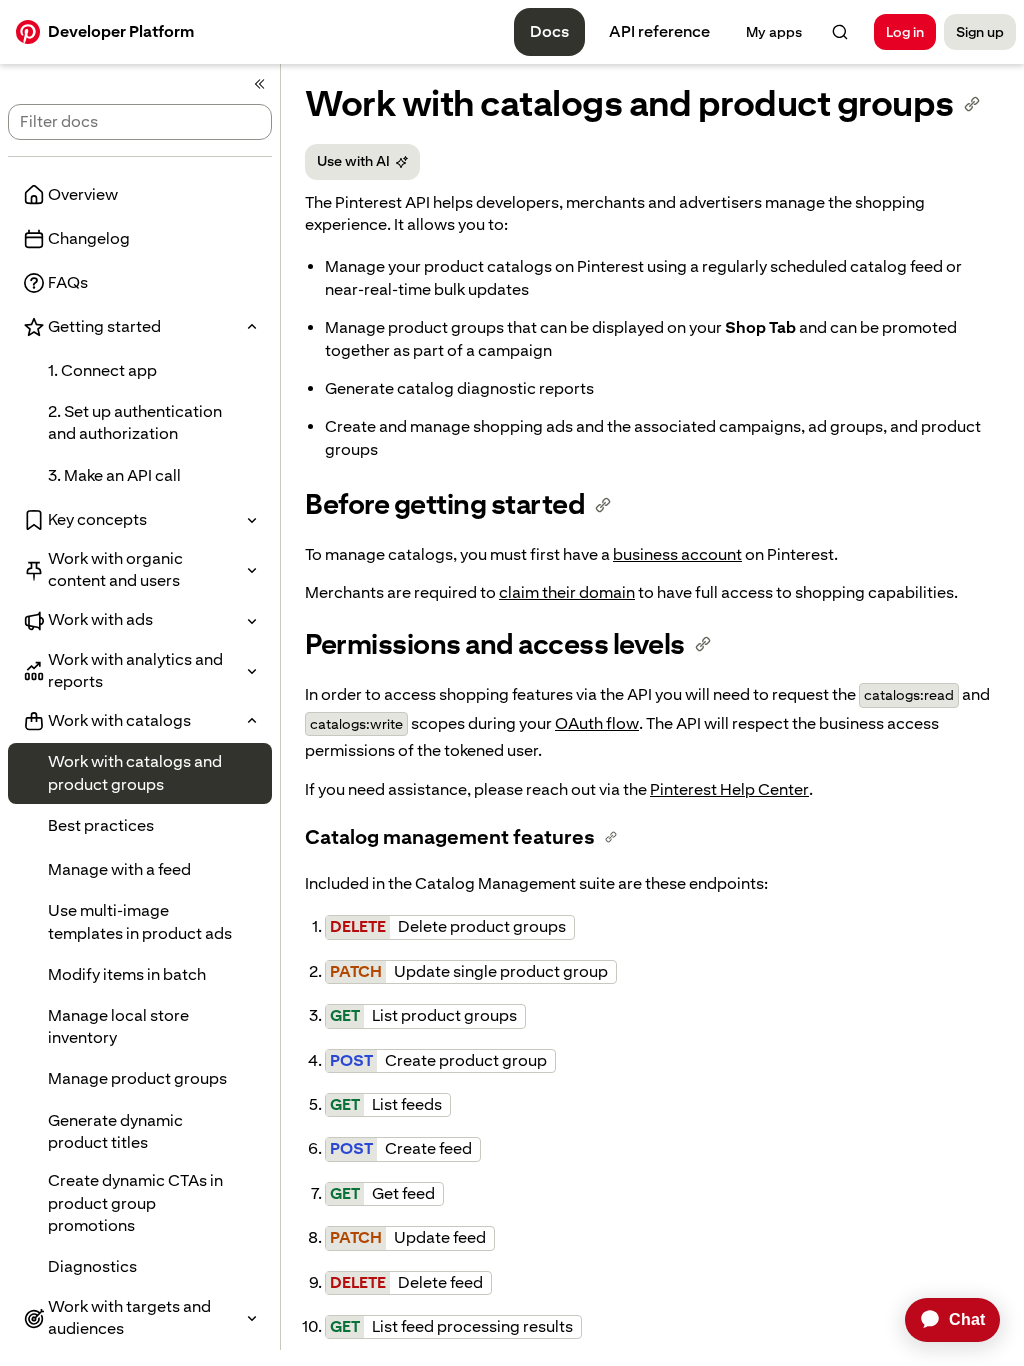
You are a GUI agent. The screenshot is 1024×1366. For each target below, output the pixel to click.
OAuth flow (597, 723)
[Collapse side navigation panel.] (260, 84)
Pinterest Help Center (729, 789)
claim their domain (567, 592)
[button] (140, 327)
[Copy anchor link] (972, 104)
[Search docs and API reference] (840, 32)
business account (677, 554)
